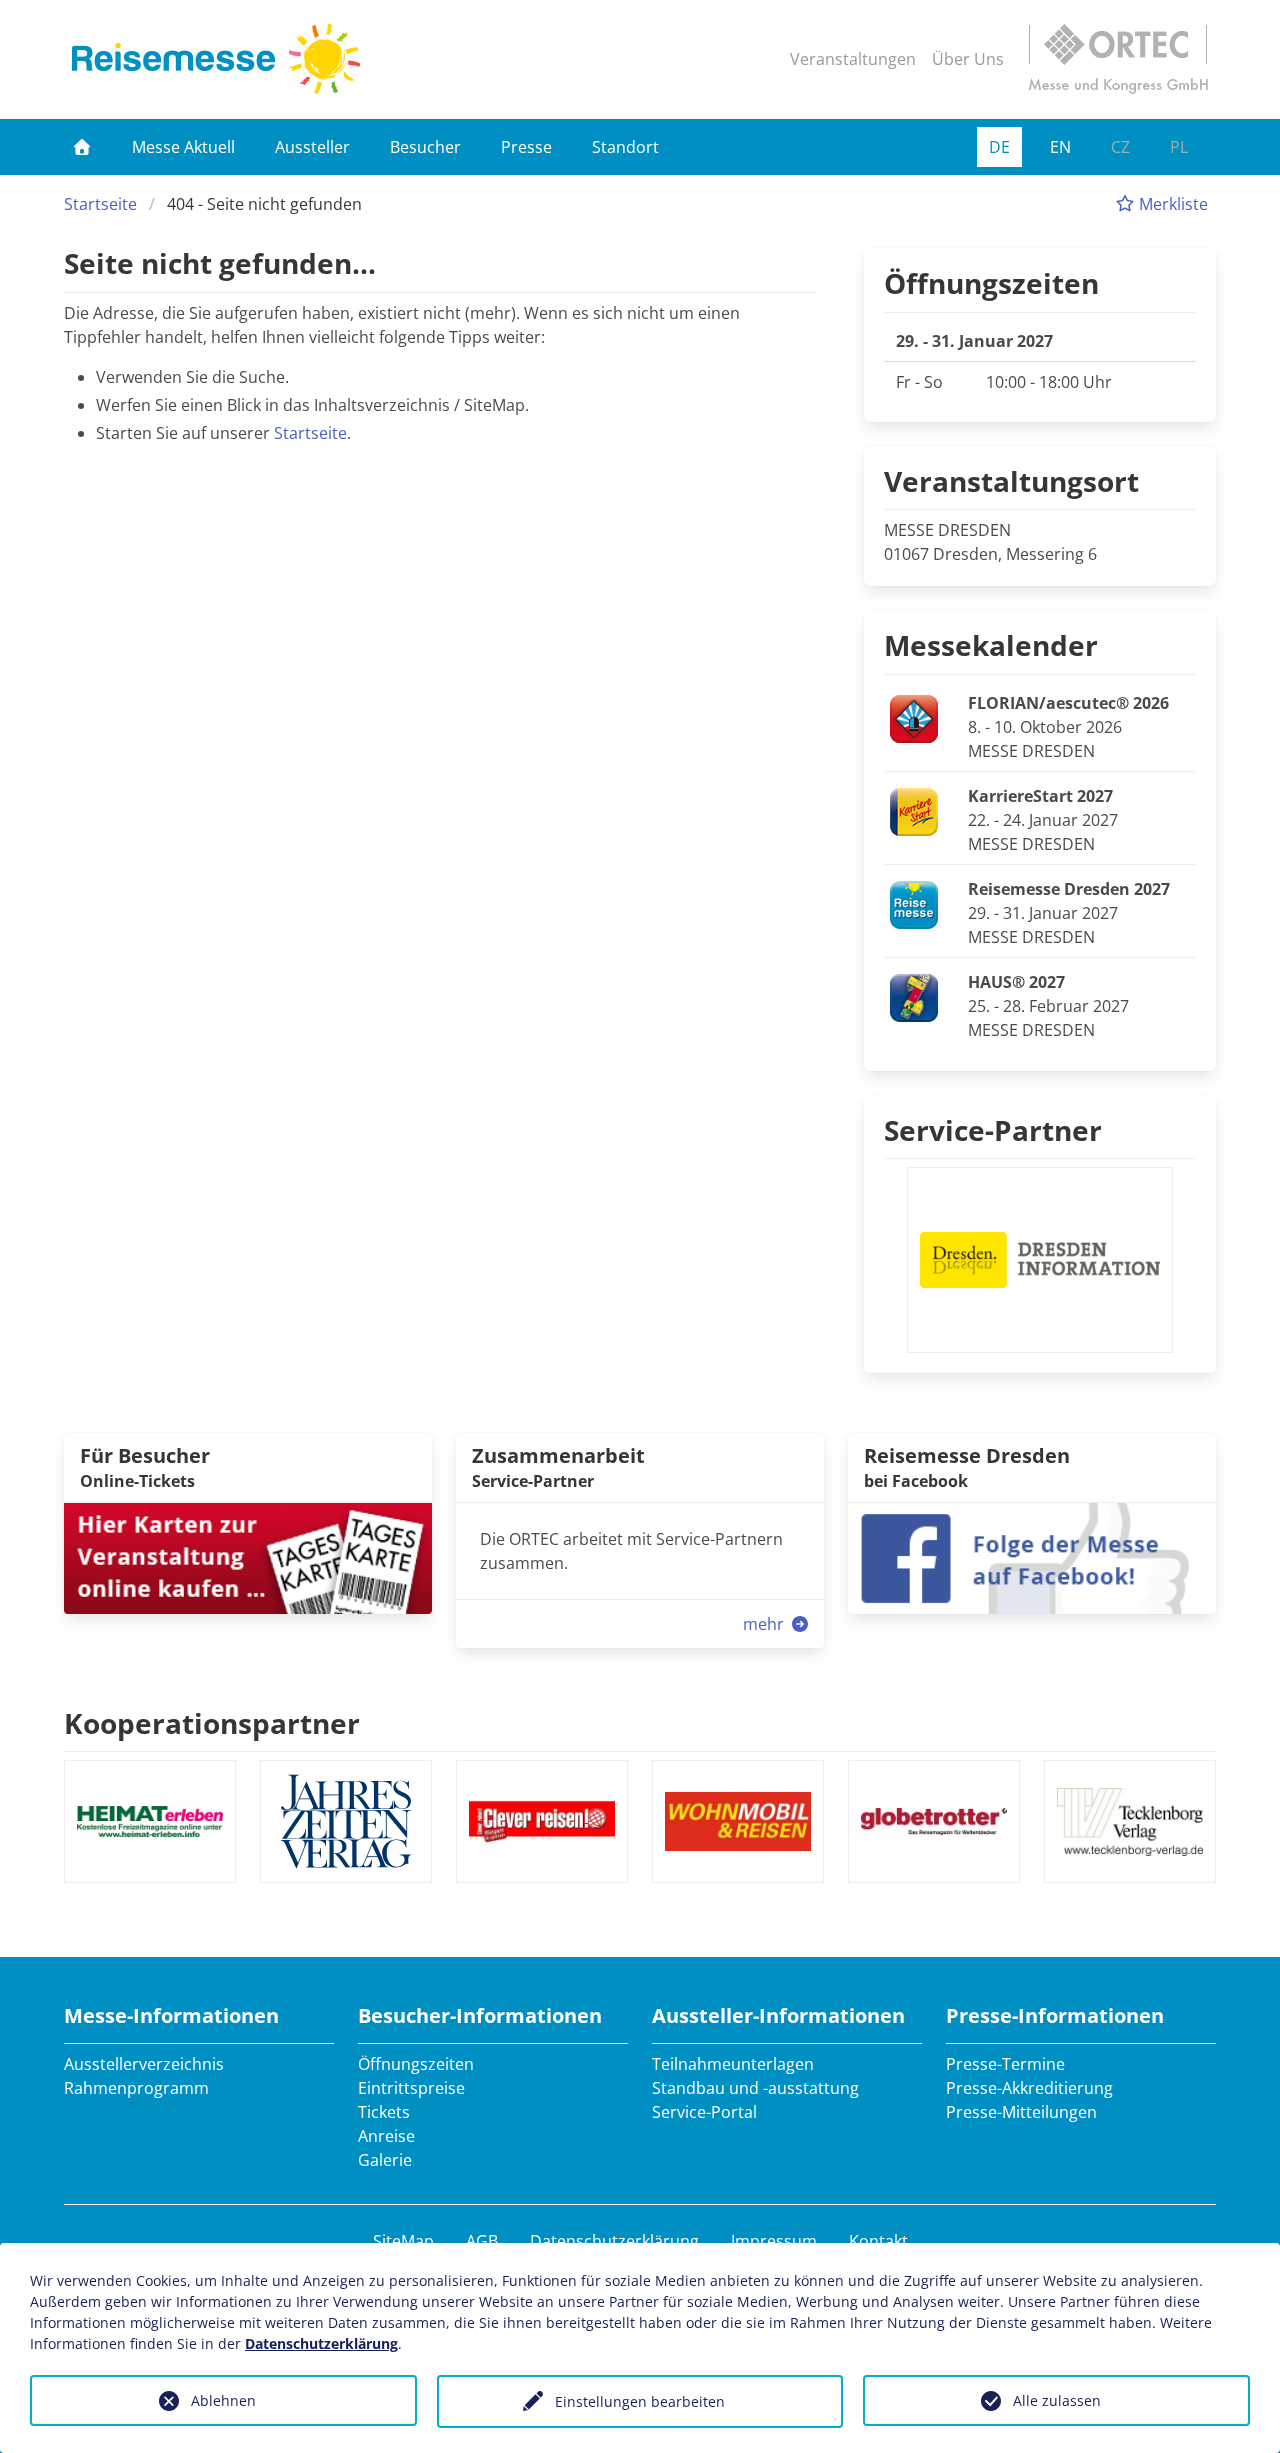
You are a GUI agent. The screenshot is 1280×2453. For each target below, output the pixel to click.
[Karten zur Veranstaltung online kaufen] (248, 1556)
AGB (482, 2241)
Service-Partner (993, 1130)
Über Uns (968, 59)
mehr (765, 1624)
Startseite (100, 204)
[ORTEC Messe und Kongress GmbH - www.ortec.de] (1118, 59)
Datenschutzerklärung (614, 2241)
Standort (625, 147)
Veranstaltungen (853, 59)
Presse (526, 147)
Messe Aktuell (183, 147)
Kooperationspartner (212, 1723)
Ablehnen (223, 2400)
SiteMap (403, 2241)
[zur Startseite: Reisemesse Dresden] (216, 59)
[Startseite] (82, 147)
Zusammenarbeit (558, 1455)
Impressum (774, 2241)
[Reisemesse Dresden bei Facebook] (1032, 1556)
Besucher (425, 147)
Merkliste (1171, 204)
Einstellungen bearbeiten (640, 2401)
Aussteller (312, 147)
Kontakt (878, 2241)
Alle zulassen (1057, 2400)
